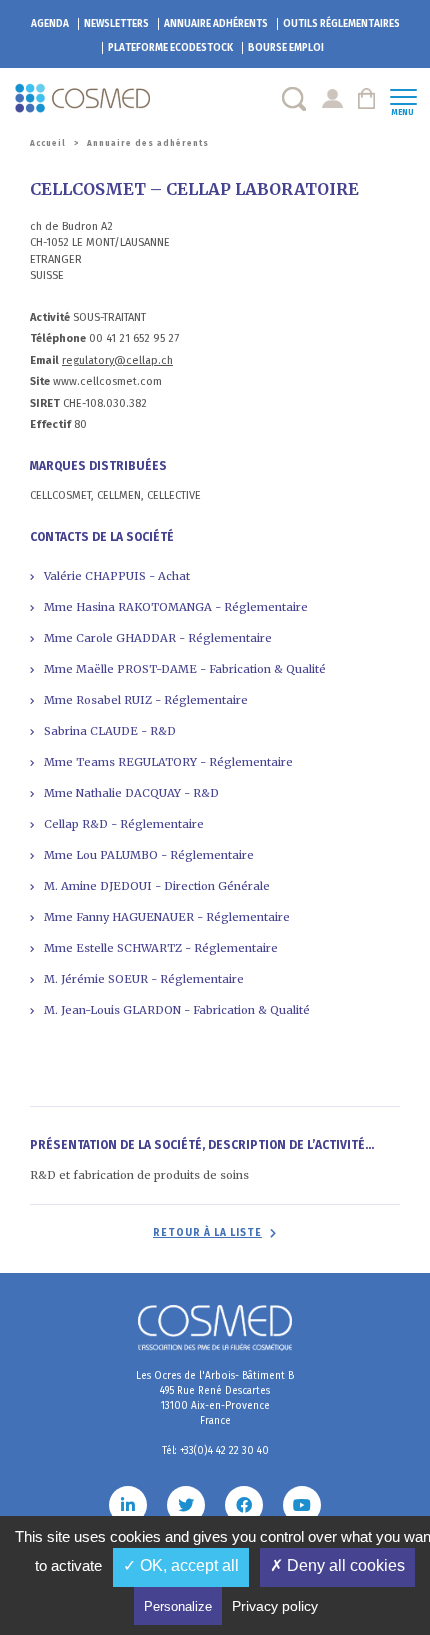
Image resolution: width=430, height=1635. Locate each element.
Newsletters (116, 24)
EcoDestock (170, 48)
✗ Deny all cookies (337, 1565)
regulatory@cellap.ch (117, 360)
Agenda (50, 24)
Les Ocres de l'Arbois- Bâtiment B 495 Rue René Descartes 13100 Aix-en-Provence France (215, 1398)
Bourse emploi (286, 48)
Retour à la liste (207, 1233)
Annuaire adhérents (216, 24)
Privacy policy (275, 1606)
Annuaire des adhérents (148, 143)
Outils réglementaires (341, 24)
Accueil (48, 143)
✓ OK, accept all (181, 1565)
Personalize (178, 1606)
